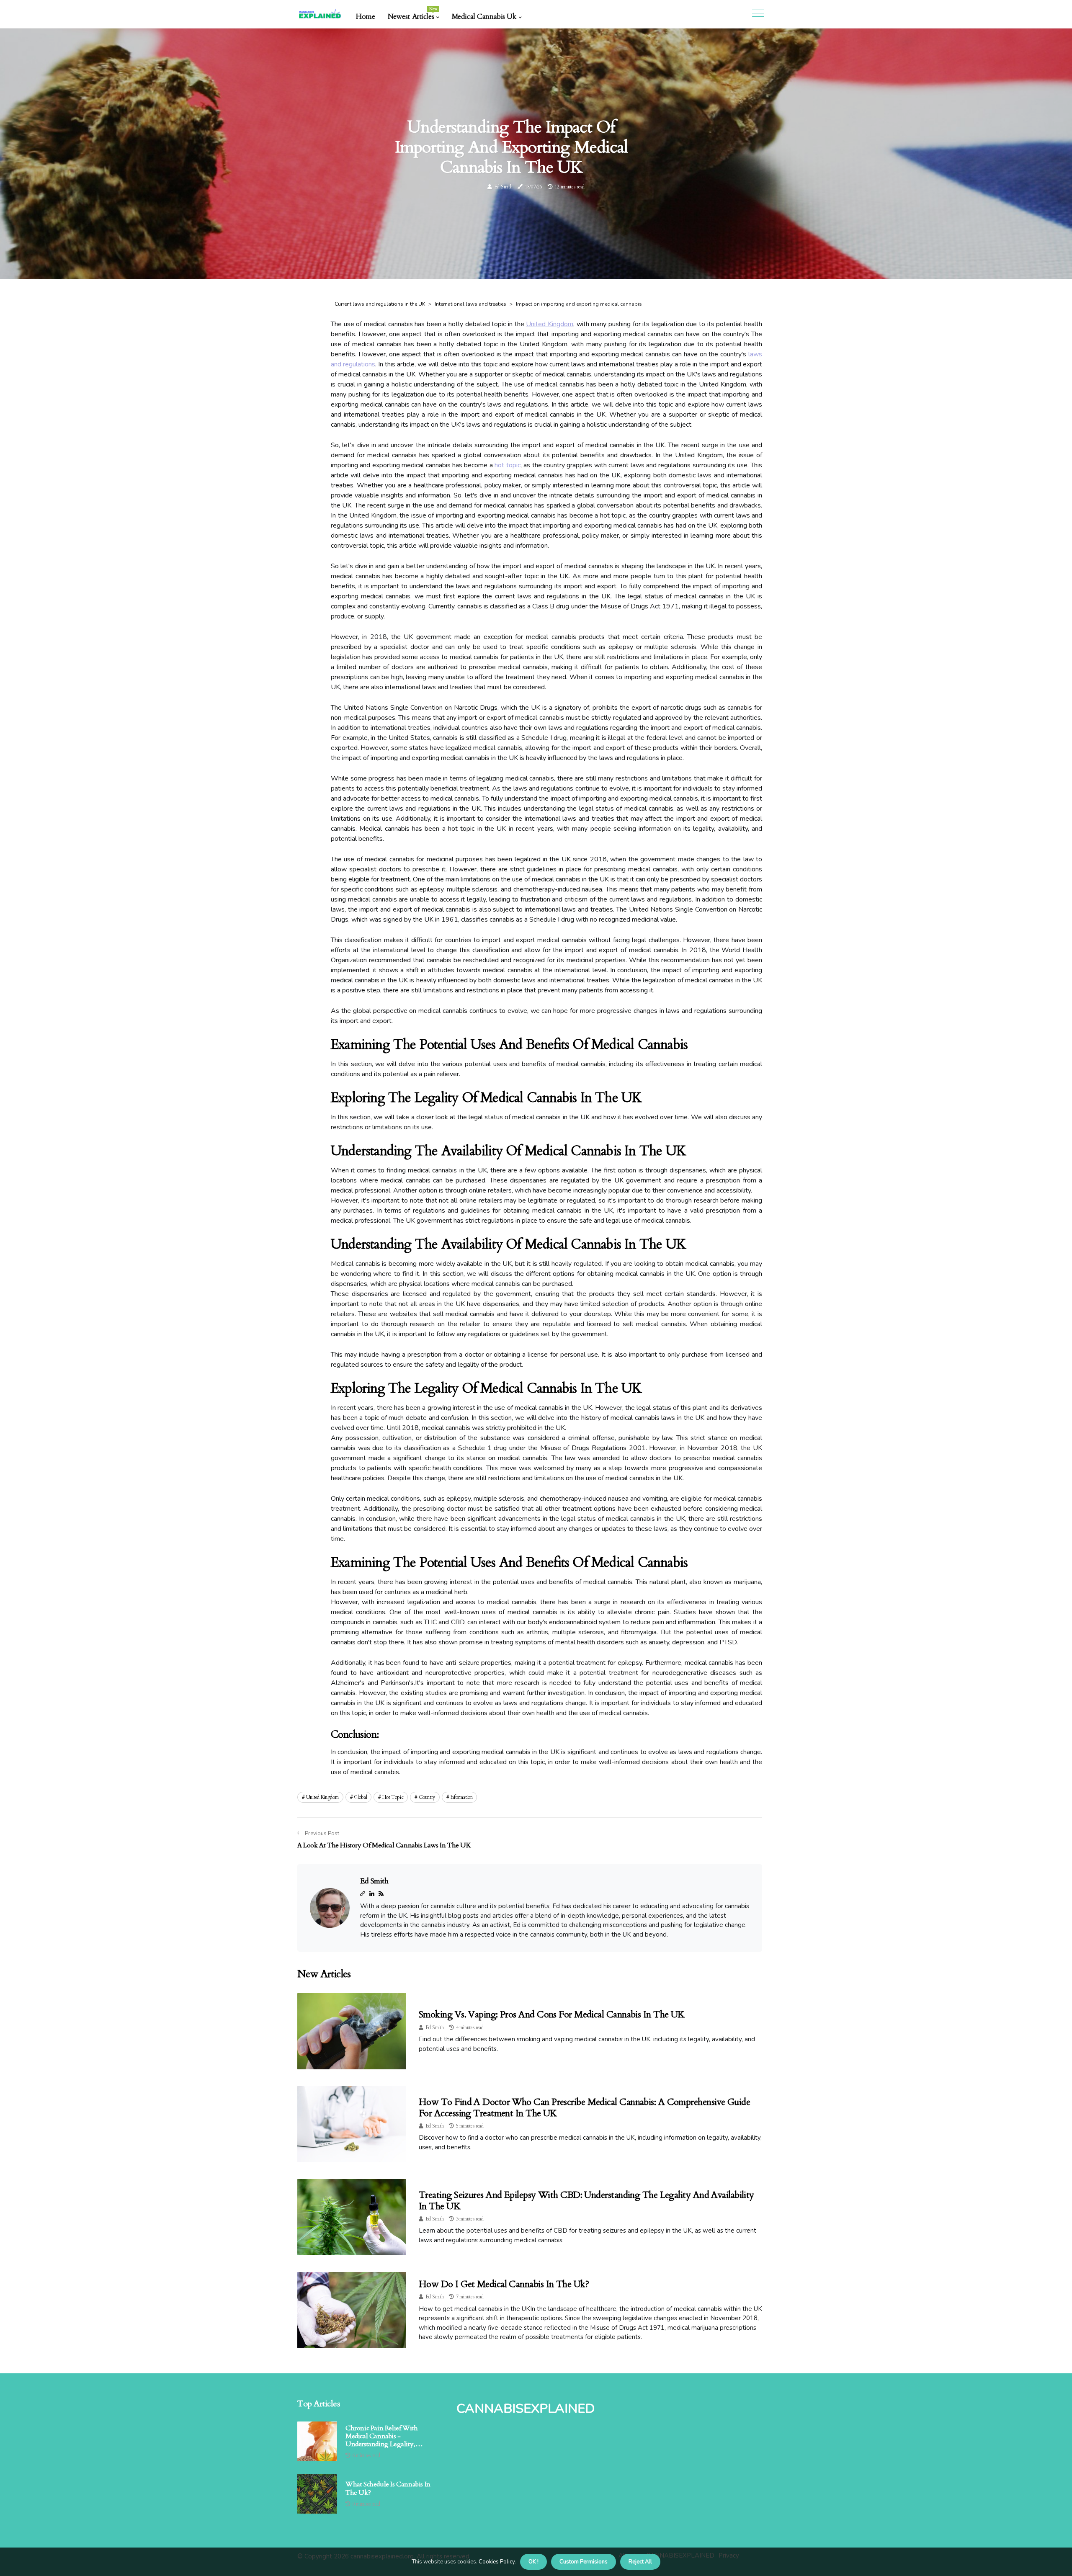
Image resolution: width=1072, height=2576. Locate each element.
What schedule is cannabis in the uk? (388, 2488)
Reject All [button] (640, 2562)
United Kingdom (550, 324)
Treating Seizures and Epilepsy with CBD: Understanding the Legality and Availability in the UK (586, 2200)
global (360, 1797)
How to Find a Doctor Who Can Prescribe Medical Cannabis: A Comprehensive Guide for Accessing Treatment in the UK (584, 2107)
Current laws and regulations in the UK (380, 304)
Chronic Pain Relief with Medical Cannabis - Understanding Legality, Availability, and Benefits (381, 2437)
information (462, 1797)
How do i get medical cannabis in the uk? (504, 2284)
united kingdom (322, 1797)
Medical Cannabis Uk (484, 17)
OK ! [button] (533, 2562)
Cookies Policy (496, 2562)
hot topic (507, 465)
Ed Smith (503, 187)
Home (365, 17)
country (427, 1797)
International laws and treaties (470, 304)
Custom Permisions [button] (584, 2562)
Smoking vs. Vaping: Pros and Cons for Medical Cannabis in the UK (552, 2014)
